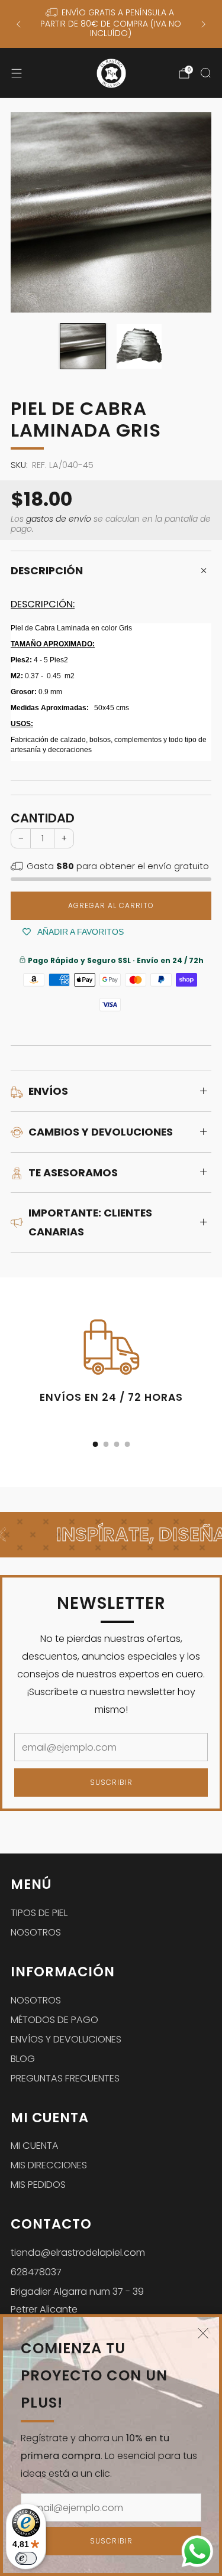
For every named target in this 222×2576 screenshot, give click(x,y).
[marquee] (111, 1535)
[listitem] (111, 24)
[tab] (95, 1444)
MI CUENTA (35, 2146)
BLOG (23, 2059)
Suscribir (111, 2541)
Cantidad (43, 818)
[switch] (26, 2558)
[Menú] (17, 73)
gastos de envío (59, 519)
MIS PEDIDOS (38, 2185)
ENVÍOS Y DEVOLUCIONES (66, 2039)
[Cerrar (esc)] (203, 2333)
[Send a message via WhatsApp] (197, 2551)
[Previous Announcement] (18, 24)
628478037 (36, 2272)
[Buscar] (205, 73)
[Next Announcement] (204, 24)
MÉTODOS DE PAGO (54, 2020)
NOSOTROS (36, 1932)
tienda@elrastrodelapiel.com (78, 2253)
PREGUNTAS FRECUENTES (65, 2078)
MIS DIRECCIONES (49, 2165)
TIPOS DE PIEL (39, 1913)
